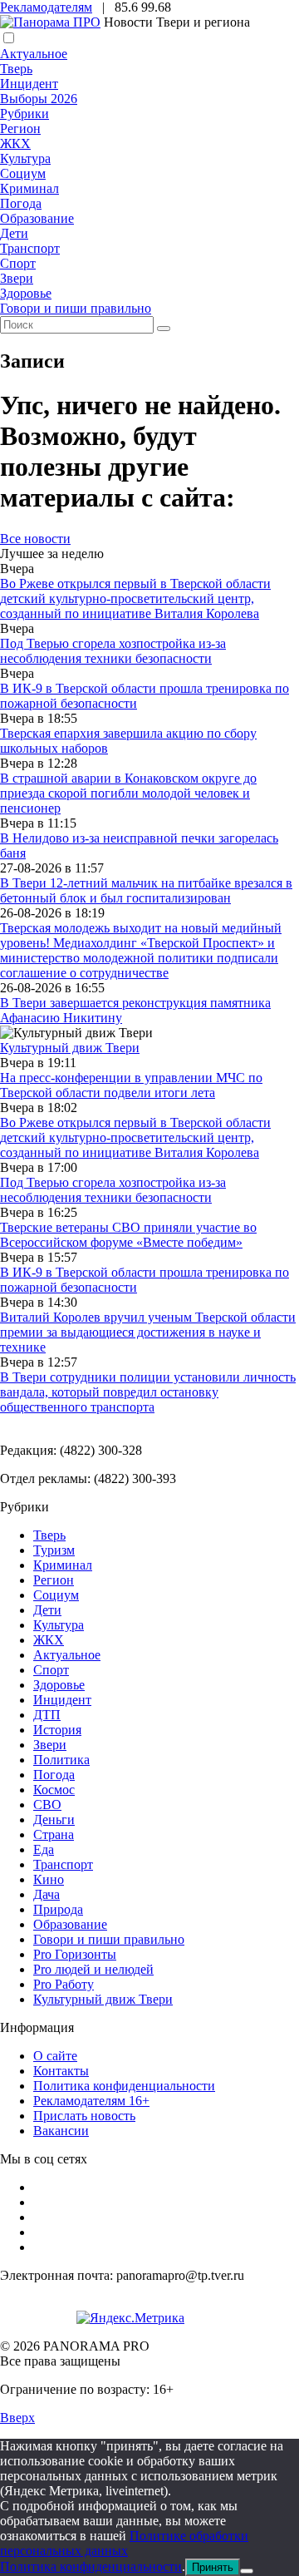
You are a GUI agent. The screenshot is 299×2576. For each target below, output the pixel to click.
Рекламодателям (46, 7)
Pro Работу (64, 1984)
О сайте (55, 2056)
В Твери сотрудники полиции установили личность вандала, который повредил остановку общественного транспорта (148, 1392)
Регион (20, 129)
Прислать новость (84, 2116)
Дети (14, 233)
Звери (17, 278)
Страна (54, 1834)
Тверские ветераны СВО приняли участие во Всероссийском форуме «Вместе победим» (128, 1235)
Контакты (61, 2071)
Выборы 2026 (39, 99)
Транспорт (30, 248)
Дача (47, 1894)
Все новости (35, 539)
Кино (49, 1879)
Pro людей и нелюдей (93, 1969)
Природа (58, 1909)
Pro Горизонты (75, 1954)
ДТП (47, 1715)
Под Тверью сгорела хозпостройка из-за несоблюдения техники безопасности (113, 651)
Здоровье (26, 293)
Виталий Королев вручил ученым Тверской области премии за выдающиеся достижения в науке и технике (148, 1332)
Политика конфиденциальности (124, 2086)
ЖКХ (15, 143)
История (57, 1730)
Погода (21, 203)
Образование (37, 218)
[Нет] (247, 2571)
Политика (61, 1760)
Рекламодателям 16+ (91, 2101)
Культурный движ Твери (103, 1999)
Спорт (18, 263)
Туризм (54, 1550)
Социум (23, 173)
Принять (213, 2567)
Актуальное (34, 54)
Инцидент (29, 84)
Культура (25, 158)
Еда (44, 1849)
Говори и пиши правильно (76, 308)
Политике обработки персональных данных (124, 2543)
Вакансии (61, 2131)
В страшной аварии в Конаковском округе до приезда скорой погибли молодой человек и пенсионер (128, 793)
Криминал (29, 188)
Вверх (17, 2418)
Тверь (16, 69)
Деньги (54, 1820)
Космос (54, 1790)
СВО (47, 1805)
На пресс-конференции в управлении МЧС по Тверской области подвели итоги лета (131, 1085)
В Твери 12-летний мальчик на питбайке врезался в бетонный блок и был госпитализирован (146, 890)
